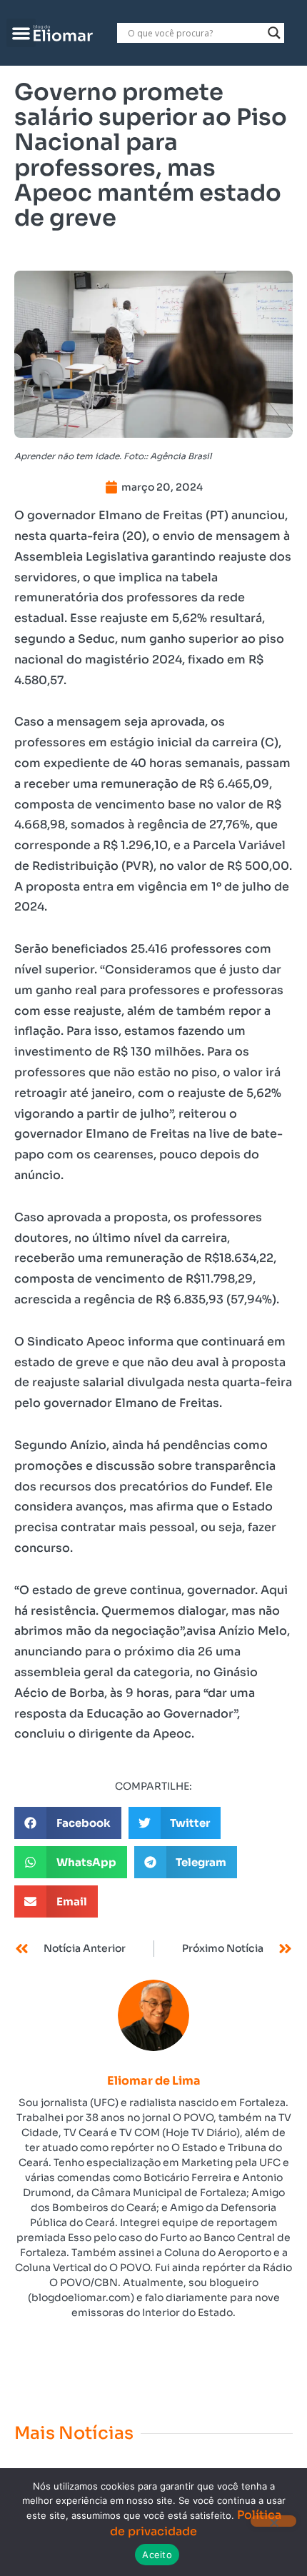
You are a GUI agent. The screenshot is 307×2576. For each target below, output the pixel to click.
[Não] (273, 2521)
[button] (21, 33)
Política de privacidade (196, 2523)
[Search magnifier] (274, 33)
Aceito (157, 2555)
